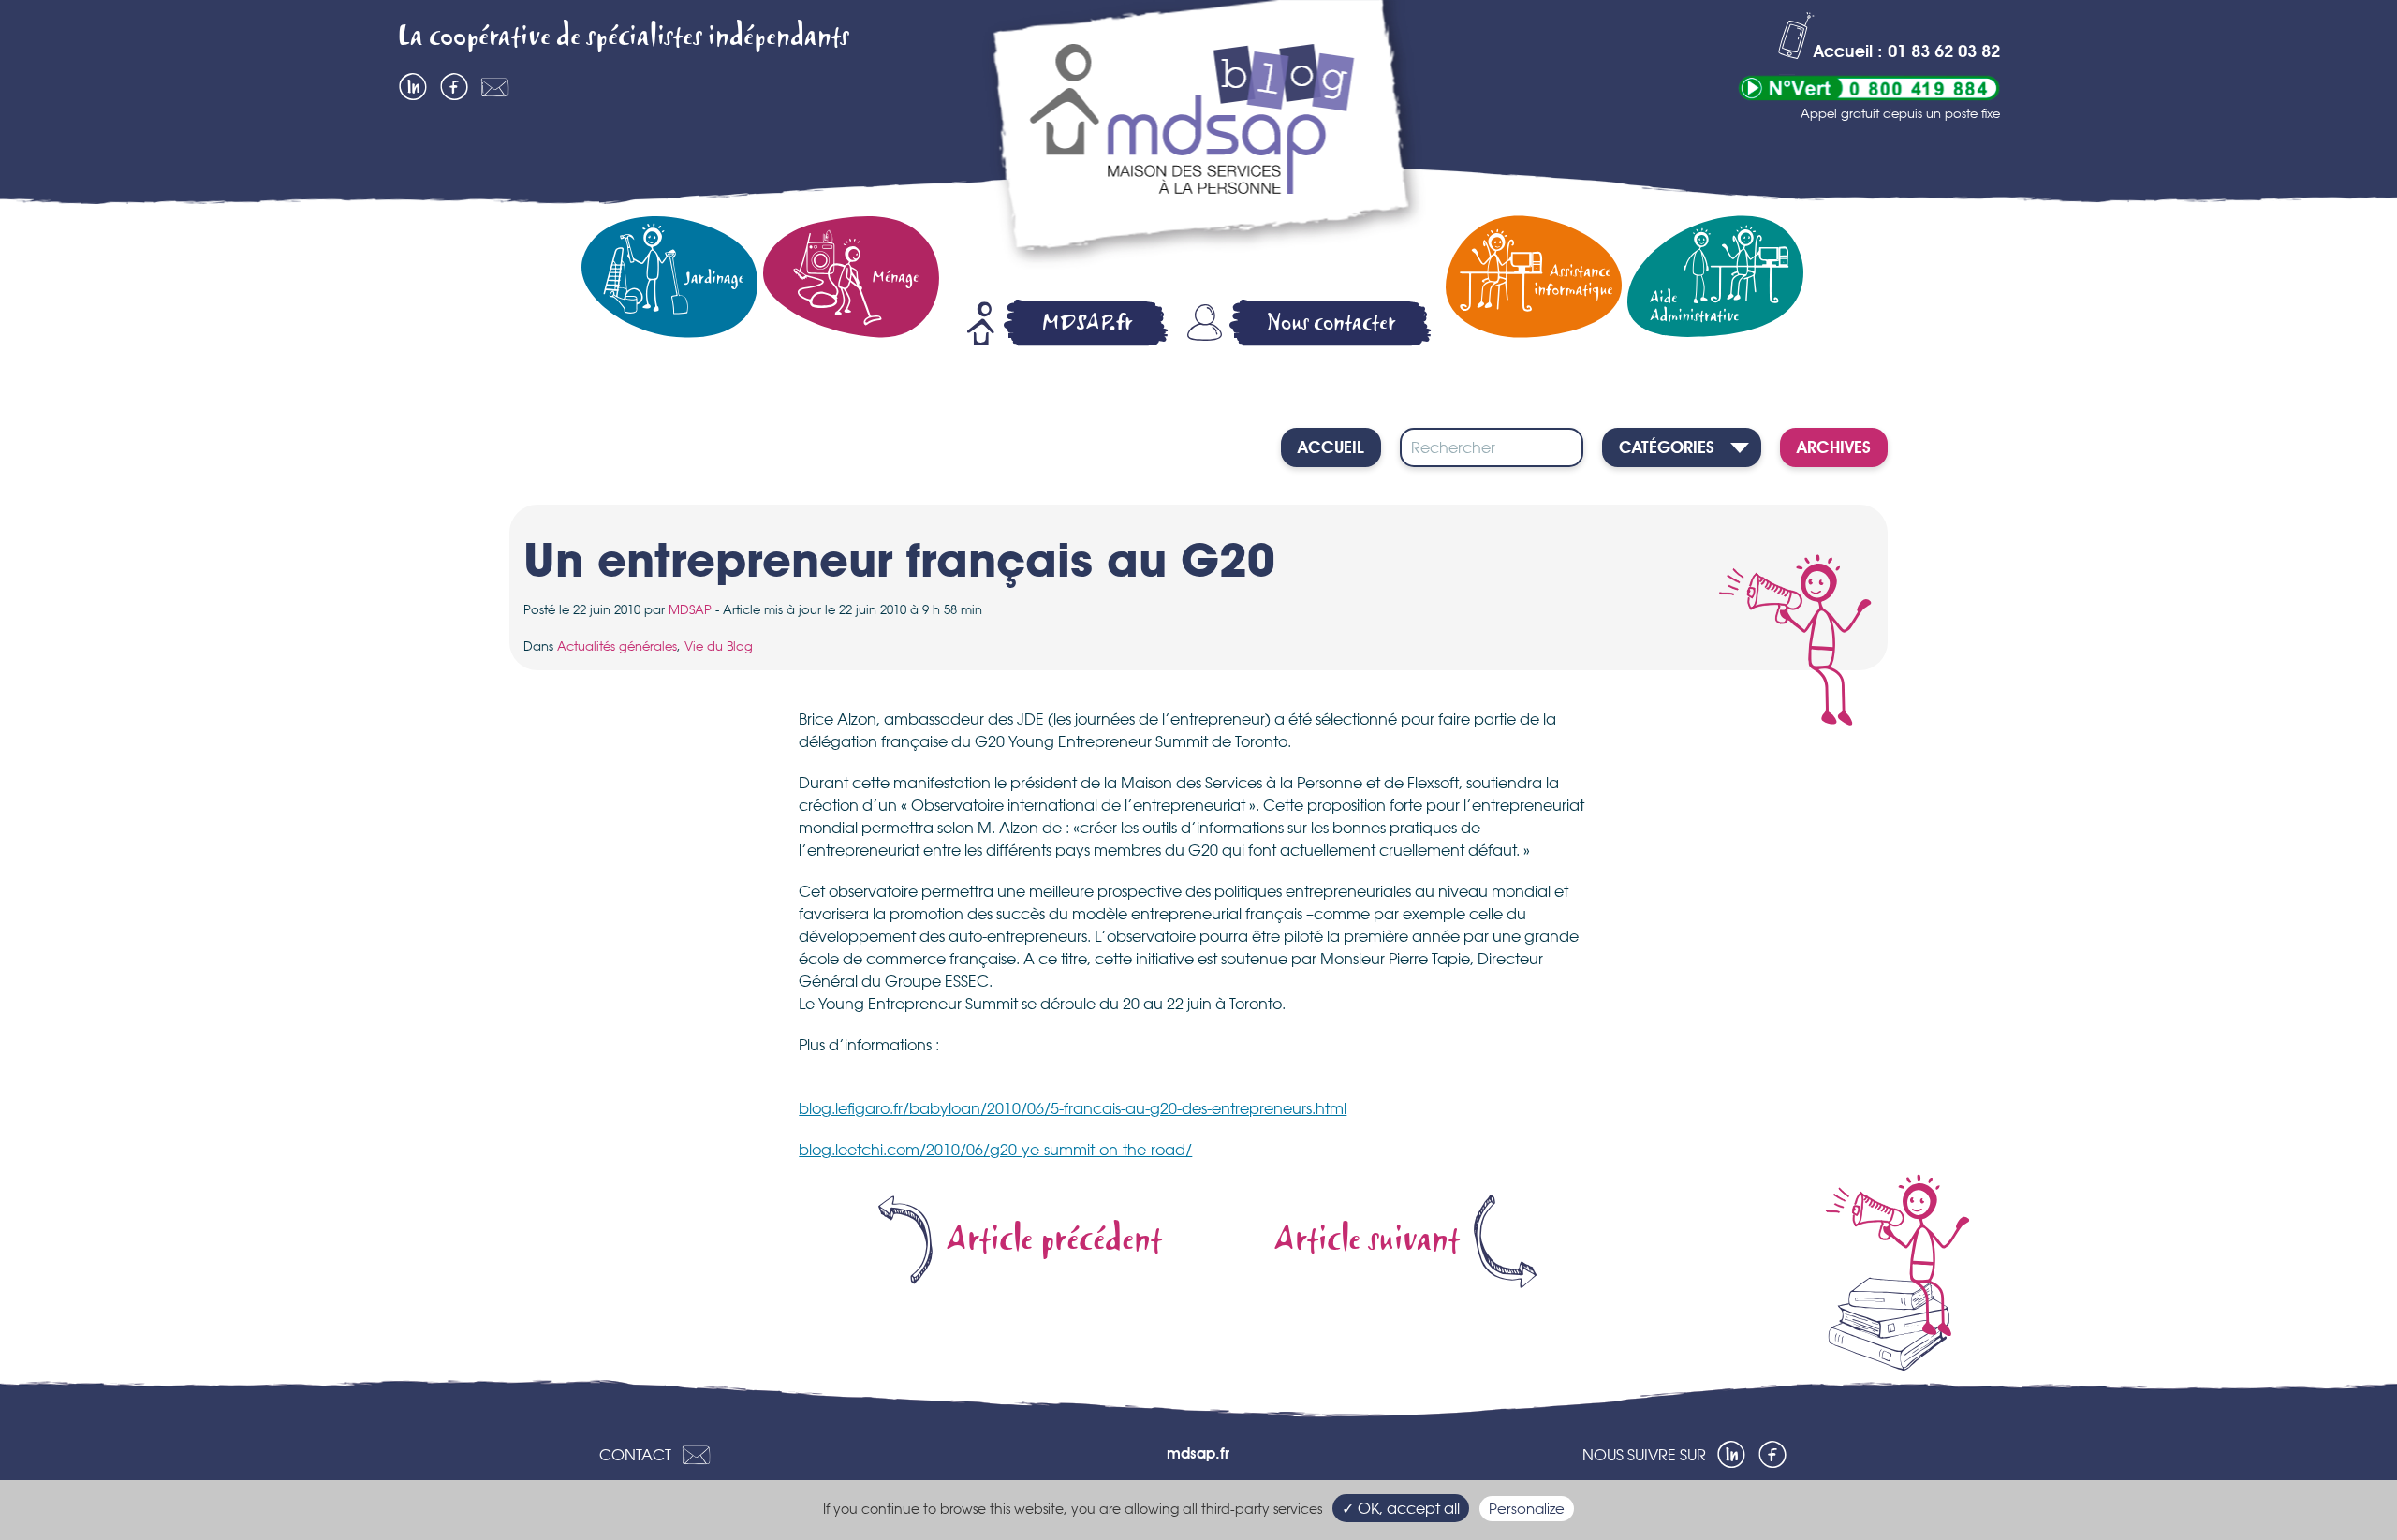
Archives (1834, 448)
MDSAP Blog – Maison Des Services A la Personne (1203, 138)
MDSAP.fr (1087, 323)
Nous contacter (1331, 323)
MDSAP (690, 609)
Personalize (1527, 1509)
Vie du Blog (719, 646)
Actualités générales (617, 646)
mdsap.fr (1198, 1455)
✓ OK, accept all (1401, 1508)
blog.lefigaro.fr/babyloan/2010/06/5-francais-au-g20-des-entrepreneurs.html (1073, 1108)
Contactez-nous (495, 87)
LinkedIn (413, 87)
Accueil (1331, 448)
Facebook (454, 87)
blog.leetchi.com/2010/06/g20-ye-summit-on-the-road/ (995, 1150)
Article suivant (1367, 1240)
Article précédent (1054, 1240)
